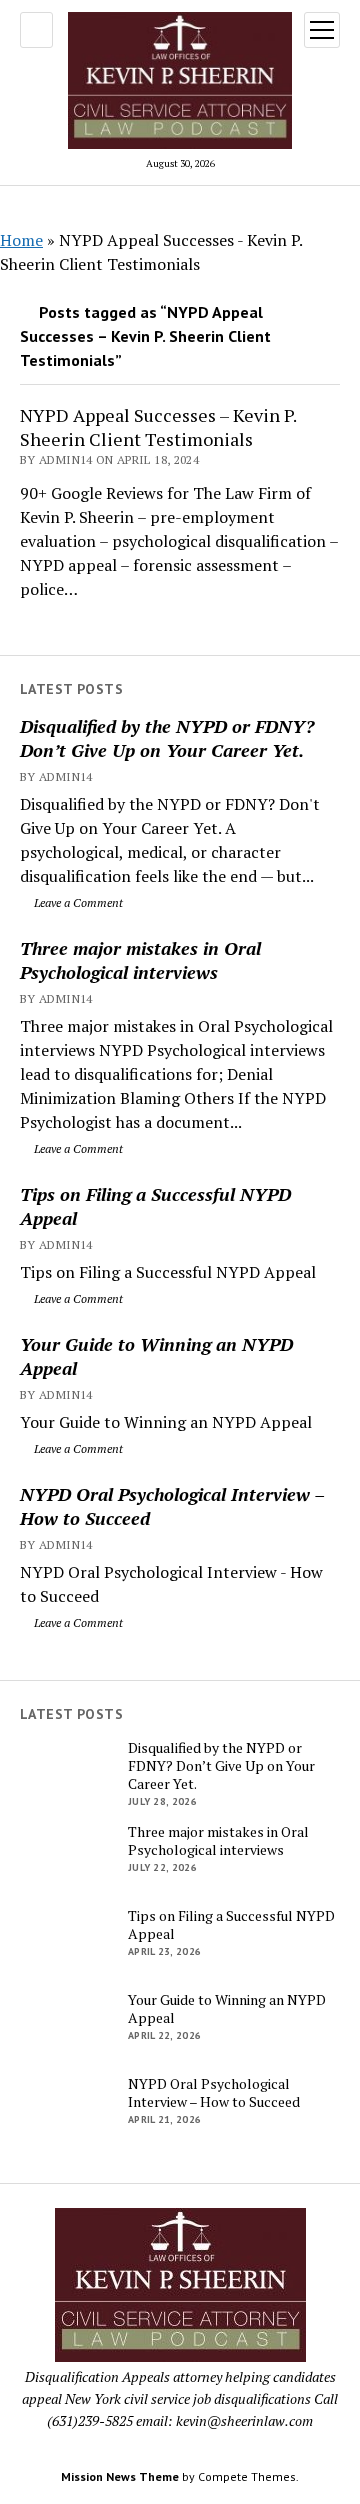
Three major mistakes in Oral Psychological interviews (140, 960)
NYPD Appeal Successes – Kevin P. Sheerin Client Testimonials (158, 427)
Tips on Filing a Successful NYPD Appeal (155, 1206)
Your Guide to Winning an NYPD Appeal (156, 1356)
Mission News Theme (120, 2476)
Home (21, 240)
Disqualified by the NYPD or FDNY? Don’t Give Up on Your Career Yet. (167, 738)
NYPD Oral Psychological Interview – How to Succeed (172, 1506)
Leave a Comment (77, 902)
